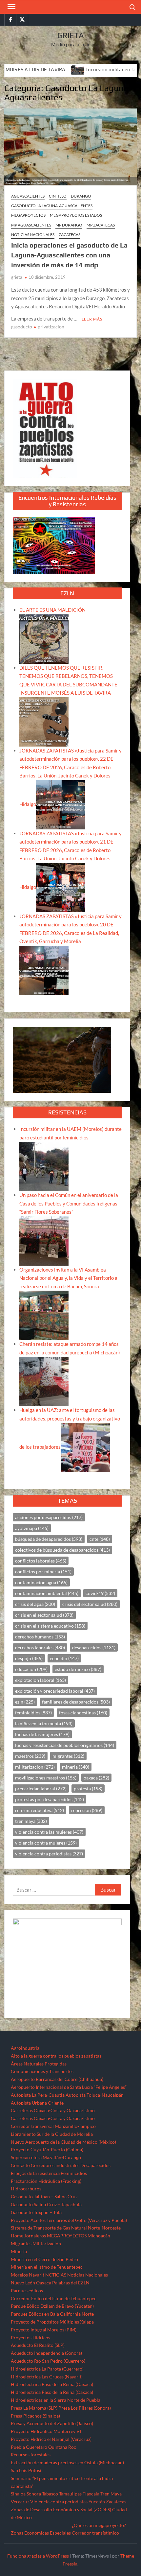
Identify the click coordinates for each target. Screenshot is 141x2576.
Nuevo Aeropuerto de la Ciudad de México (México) (63, 2142)
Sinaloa (18, 2494)
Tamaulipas (70, 2494)
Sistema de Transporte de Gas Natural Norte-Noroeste (66, 2228)
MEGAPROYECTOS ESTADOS (76, 215)
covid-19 (100, 1593)
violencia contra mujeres (46, 1843)
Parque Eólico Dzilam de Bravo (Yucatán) (52, 2306)
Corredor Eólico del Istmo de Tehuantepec (54, 2298)
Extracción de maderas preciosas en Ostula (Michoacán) (67, 2462)
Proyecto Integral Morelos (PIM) (44, 2330)
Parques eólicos (27, 2290)
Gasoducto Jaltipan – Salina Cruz (44, 2196)
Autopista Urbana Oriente (37, 2103)
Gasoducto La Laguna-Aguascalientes (52, 206)
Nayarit (37, 2275)
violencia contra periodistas (49, 1854)
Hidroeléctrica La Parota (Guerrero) (47, 2369)
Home (17, 2236)
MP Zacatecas (101, 225)
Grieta (71, 35)
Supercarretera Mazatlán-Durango (46, 2157)
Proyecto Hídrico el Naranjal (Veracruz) (51, 2439)
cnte (100, 1539)
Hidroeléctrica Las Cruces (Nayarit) (47, 2377)
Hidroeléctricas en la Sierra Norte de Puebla (56, 2400)
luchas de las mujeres (42, 1734)
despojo (29, 1658)
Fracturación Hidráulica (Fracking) (46, 2181)
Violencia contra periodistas (59, 2502)
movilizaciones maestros (46, 1778)
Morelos (19, 2275)
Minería (19, 2251)
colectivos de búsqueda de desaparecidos (62, 1550)
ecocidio (64, 1658)
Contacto (20, 2165)
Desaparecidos (95, 2165)
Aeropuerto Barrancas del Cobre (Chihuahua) (57, 2079)
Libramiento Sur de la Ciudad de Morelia (52, 2134)
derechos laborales (40, 1647)
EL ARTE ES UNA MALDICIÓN (52, 610)
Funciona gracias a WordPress (38, 2556)
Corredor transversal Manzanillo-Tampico (53, 2126)
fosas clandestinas (83, 1713)
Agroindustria (25, 2048)
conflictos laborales (41, 1561)
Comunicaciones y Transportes (42, 2071)
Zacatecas (70, 235)
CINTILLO (58, 196)
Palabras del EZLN (71, 2283)
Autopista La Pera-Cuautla (38, 2095)
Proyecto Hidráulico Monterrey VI (46, 2431)
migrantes (68, 1756)
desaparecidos (94, 1647)
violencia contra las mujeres (49, 1832)
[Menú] (11, 7)
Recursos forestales (31, 2455)
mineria (76, 1767)
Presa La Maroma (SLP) (34, 2408)
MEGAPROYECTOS (28, 215)
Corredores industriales (55, 2165)
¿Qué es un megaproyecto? (99, 2525)
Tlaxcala (91, 2494)
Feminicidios (74, 2173)
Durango (81, 196)
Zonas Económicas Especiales (41, 2533)
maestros (30, 1756)
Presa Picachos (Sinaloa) (35, 2416)
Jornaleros (35, 2236)
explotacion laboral (40, 1680)
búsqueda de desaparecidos (49, 1539)
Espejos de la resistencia (35, 2173)
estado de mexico (78, 1669)
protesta (88, 1789)
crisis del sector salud (90, 1604)
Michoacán (99, 2236)
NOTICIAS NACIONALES (33, 235)
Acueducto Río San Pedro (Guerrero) (48, 2361)
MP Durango (69, 225)
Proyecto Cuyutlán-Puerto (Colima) (47, 2149)
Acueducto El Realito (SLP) (38, 2345)
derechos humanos (40, 1637)
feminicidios (33, 1713)
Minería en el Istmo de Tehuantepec (47, 2267)
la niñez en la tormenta (44, 1723)
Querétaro (37, 2447)
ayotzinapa (32, 1528)
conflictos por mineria (43, 1572)
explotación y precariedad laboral (55, 1691)
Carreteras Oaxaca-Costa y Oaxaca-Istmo (53, 2110)
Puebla (18, 2447)
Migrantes (21, 2243)
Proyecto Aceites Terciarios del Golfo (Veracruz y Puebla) (69, 2220)
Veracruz (20, 2502)
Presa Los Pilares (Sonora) (85, 2408)
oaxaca (96, 1778)
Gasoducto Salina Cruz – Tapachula (46, 2204)
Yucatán (97, 2502)
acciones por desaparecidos (49, 1517)
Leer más (92, 319)
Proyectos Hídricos (30, 2337)
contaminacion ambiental (47, 1593)
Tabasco (50, 2494)
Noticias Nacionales (88, 2275)
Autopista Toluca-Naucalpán (95, 2095)
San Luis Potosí (26, 2470)
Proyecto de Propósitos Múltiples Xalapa (52, 2322)
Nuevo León (23, 2283)
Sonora (34, 2494)
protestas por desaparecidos (50, 1799)
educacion (31, 1669)
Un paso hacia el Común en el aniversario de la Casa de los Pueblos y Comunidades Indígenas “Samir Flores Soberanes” (69, 1203)
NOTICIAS (56, 2275)
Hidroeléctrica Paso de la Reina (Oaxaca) (52, 2384)
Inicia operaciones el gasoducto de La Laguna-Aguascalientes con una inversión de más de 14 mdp (69, 255)
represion (87, 1810)
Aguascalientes (28, 196)
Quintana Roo (62, 2447)
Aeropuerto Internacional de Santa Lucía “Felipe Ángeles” (69, 2087)
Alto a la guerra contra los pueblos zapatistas (56, 2056)
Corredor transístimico (95, 2533)
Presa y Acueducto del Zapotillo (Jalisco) (52, 2423)
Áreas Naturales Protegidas (39, 2064)
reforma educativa (40, 1810)
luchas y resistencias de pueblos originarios (65, 1745)
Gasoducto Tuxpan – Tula (36, 2212)
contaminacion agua (41, 1582)
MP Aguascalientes (31, 225)
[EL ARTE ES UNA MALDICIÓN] (44, 638)
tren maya (31, 1821)
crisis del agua (35, 1604)
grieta (17, 277)
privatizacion (51, 327)
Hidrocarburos (26, 2189)
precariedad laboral (41, 1789)
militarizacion (35, 1767)
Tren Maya (111, 2494)
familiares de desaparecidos (76, 1702)
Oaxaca (44, 2283)
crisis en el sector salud (44, 1615)
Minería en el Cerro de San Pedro (44, 2259)
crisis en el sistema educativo (50, 1626)
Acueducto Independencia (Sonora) (46, 2353)
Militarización (47, 2243)
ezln (25, 1702)
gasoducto (22, 327)
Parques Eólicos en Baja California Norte (52, 2314)
